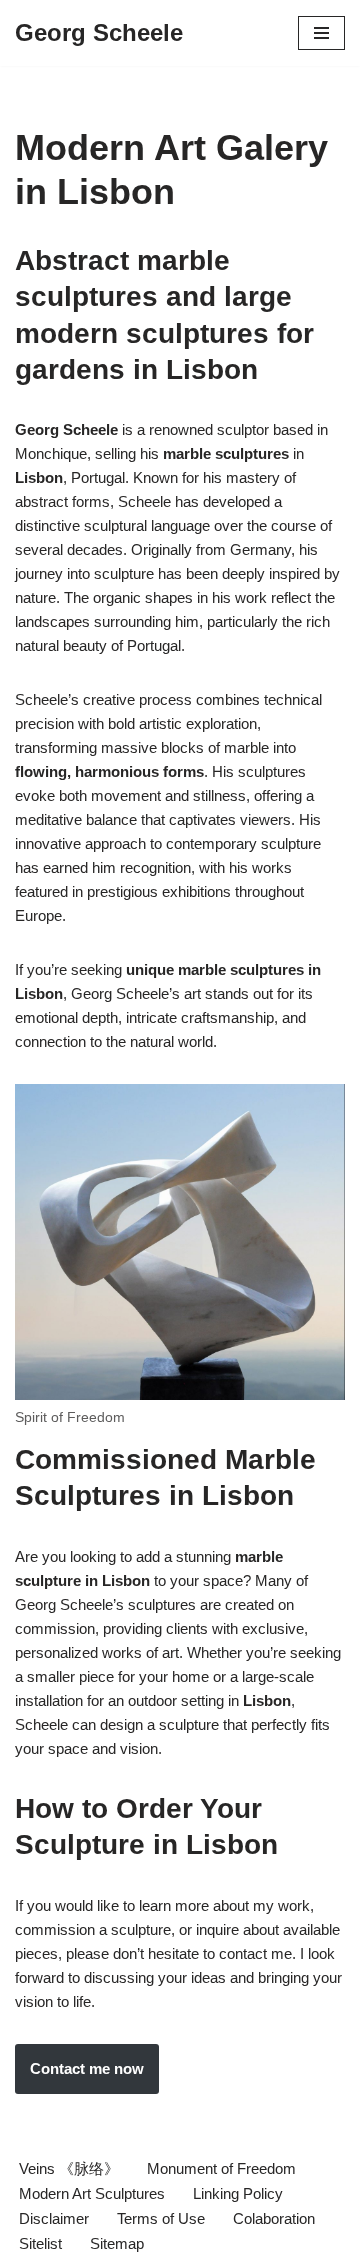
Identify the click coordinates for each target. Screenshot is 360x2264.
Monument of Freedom (221, 2168)
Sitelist (40, 2243)
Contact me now (87, 2068)
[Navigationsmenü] (321, 33)
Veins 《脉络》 (69, 2168)
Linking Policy (238, 2193)
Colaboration (274, 2218)
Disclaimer (54, 2218)
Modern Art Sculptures (92, 2193)
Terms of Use (161, 2218)
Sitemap (117, 2243)
